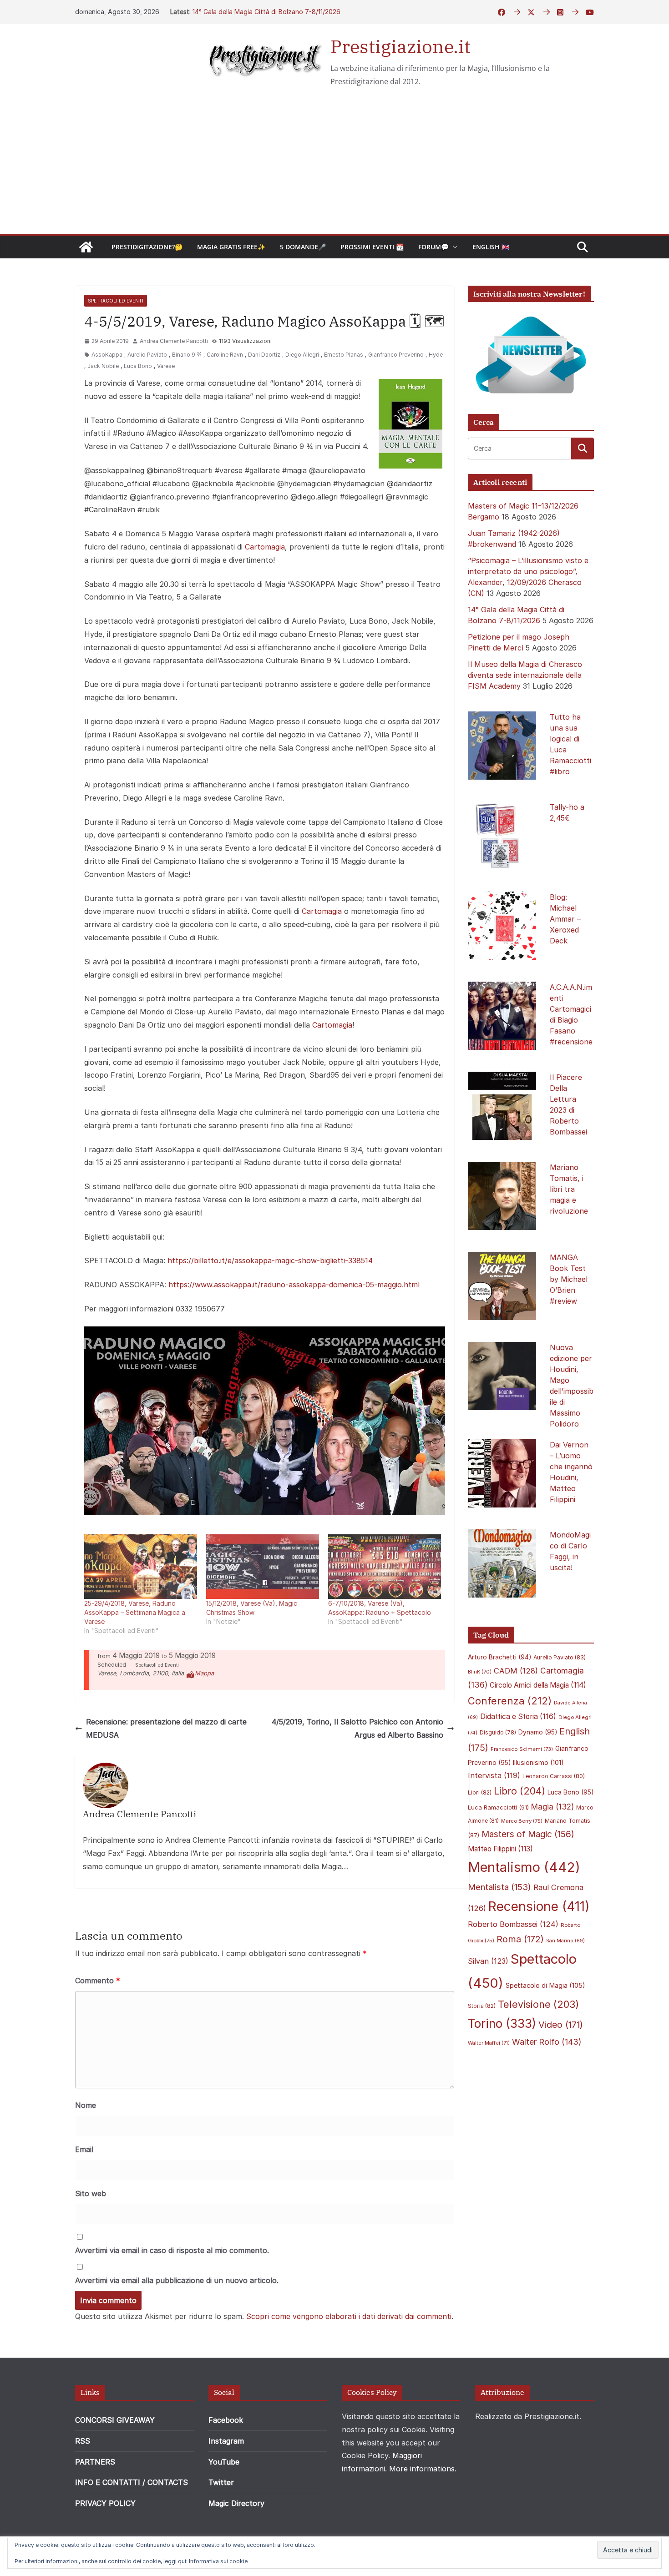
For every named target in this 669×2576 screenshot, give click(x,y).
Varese (166, 366)
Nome (86, 2105)
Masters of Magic (528, 1834)
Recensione (539, 1906)
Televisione (538, 2004)
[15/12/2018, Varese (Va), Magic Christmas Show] (263, 1567)
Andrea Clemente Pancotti (174, 341)
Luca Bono (138, 366)
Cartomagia (265, 547)
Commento (98, 1981)
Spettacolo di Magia (545, 1986)
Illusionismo (538, 1762)
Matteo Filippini (500, 1849)
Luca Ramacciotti (498, 1807)
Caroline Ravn (225, 355)
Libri (480, 1792)
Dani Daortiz (264, 355)
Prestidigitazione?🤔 (147, 247)
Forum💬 (433, 247)
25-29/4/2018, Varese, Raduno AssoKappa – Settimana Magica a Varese (135, 1612)
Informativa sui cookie (218, 2561)
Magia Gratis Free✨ (231, 247)
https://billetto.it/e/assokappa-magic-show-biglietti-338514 (270, 1260)
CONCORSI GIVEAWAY (115, 2420)
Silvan (488, 1961)
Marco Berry (522, 1821)
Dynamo (538, 1732)
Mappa (204, 1673)
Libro (519, 1791)
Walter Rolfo (547, 2042)
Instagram (226, 2441)
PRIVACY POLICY (105, 2503)
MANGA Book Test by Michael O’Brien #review (569, 1279)
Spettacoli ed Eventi (116, 301)
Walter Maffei (489, 2043)
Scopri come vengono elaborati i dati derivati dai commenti (349, 2316)
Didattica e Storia (518, 1716)
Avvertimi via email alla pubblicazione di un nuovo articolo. (177, 2280)
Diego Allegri (302, 355)
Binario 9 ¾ (187, 355)
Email (84, 2149)
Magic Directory (236, 2503)
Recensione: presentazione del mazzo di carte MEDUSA (166, 1728)
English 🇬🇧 (491, 247)
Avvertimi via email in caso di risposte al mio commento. (172, 2250)
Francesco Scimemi (522, 1749)
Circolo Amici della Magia (538, 1685)
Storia (482, 2006)
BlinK (480, 1672)
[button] (453, 247)
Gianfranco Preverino (396, 355)
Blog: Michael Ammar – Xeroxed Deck (565, 919)
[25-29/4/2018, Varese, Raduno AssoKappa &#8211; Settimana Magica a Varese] (141, 1567)
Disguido (498, 1733)
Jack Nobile (103, 366)
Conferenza (510, 1701)
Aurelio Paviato (147, 355)
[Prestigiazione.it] (86, 247)
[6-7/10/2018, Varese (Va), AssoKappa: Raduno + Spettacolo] (385, 1567)
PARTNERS (95, 2462)
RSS (83, 2441)
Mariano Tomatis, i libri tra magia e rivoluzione (569, 1189)
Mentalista (499, 1887)
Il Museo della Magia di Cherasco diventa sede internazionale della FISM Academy (525, 675)
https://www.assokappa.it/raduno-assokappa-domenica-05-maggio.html (294, 1285)
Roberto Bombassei (513, 1924)
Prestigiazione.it (400, 46)
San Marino (565, 1941)
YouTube (224, 2462)
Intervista (494, 1775)
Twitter (221, 2482)
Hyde (436, 355)
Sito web (91, 2193)
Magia (552, 1807)
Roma (520, 1939)
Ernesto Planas (344, 355)
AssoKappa (107, 355)
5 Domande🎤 (303, 247)
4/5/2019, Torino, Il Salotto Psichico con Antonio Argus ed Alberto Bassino (357, 1728)
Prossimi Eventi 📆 (372, 247)
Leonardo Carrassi (554, 1776)
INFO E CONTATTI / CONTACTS (132, 2482)
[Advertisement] (334, 166)
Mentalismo (524, 1867)
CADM (516, 1671)
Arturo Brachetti (499, 1657)
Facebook (226, 2420)
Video (561, 2025)
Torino (502, 2024)
